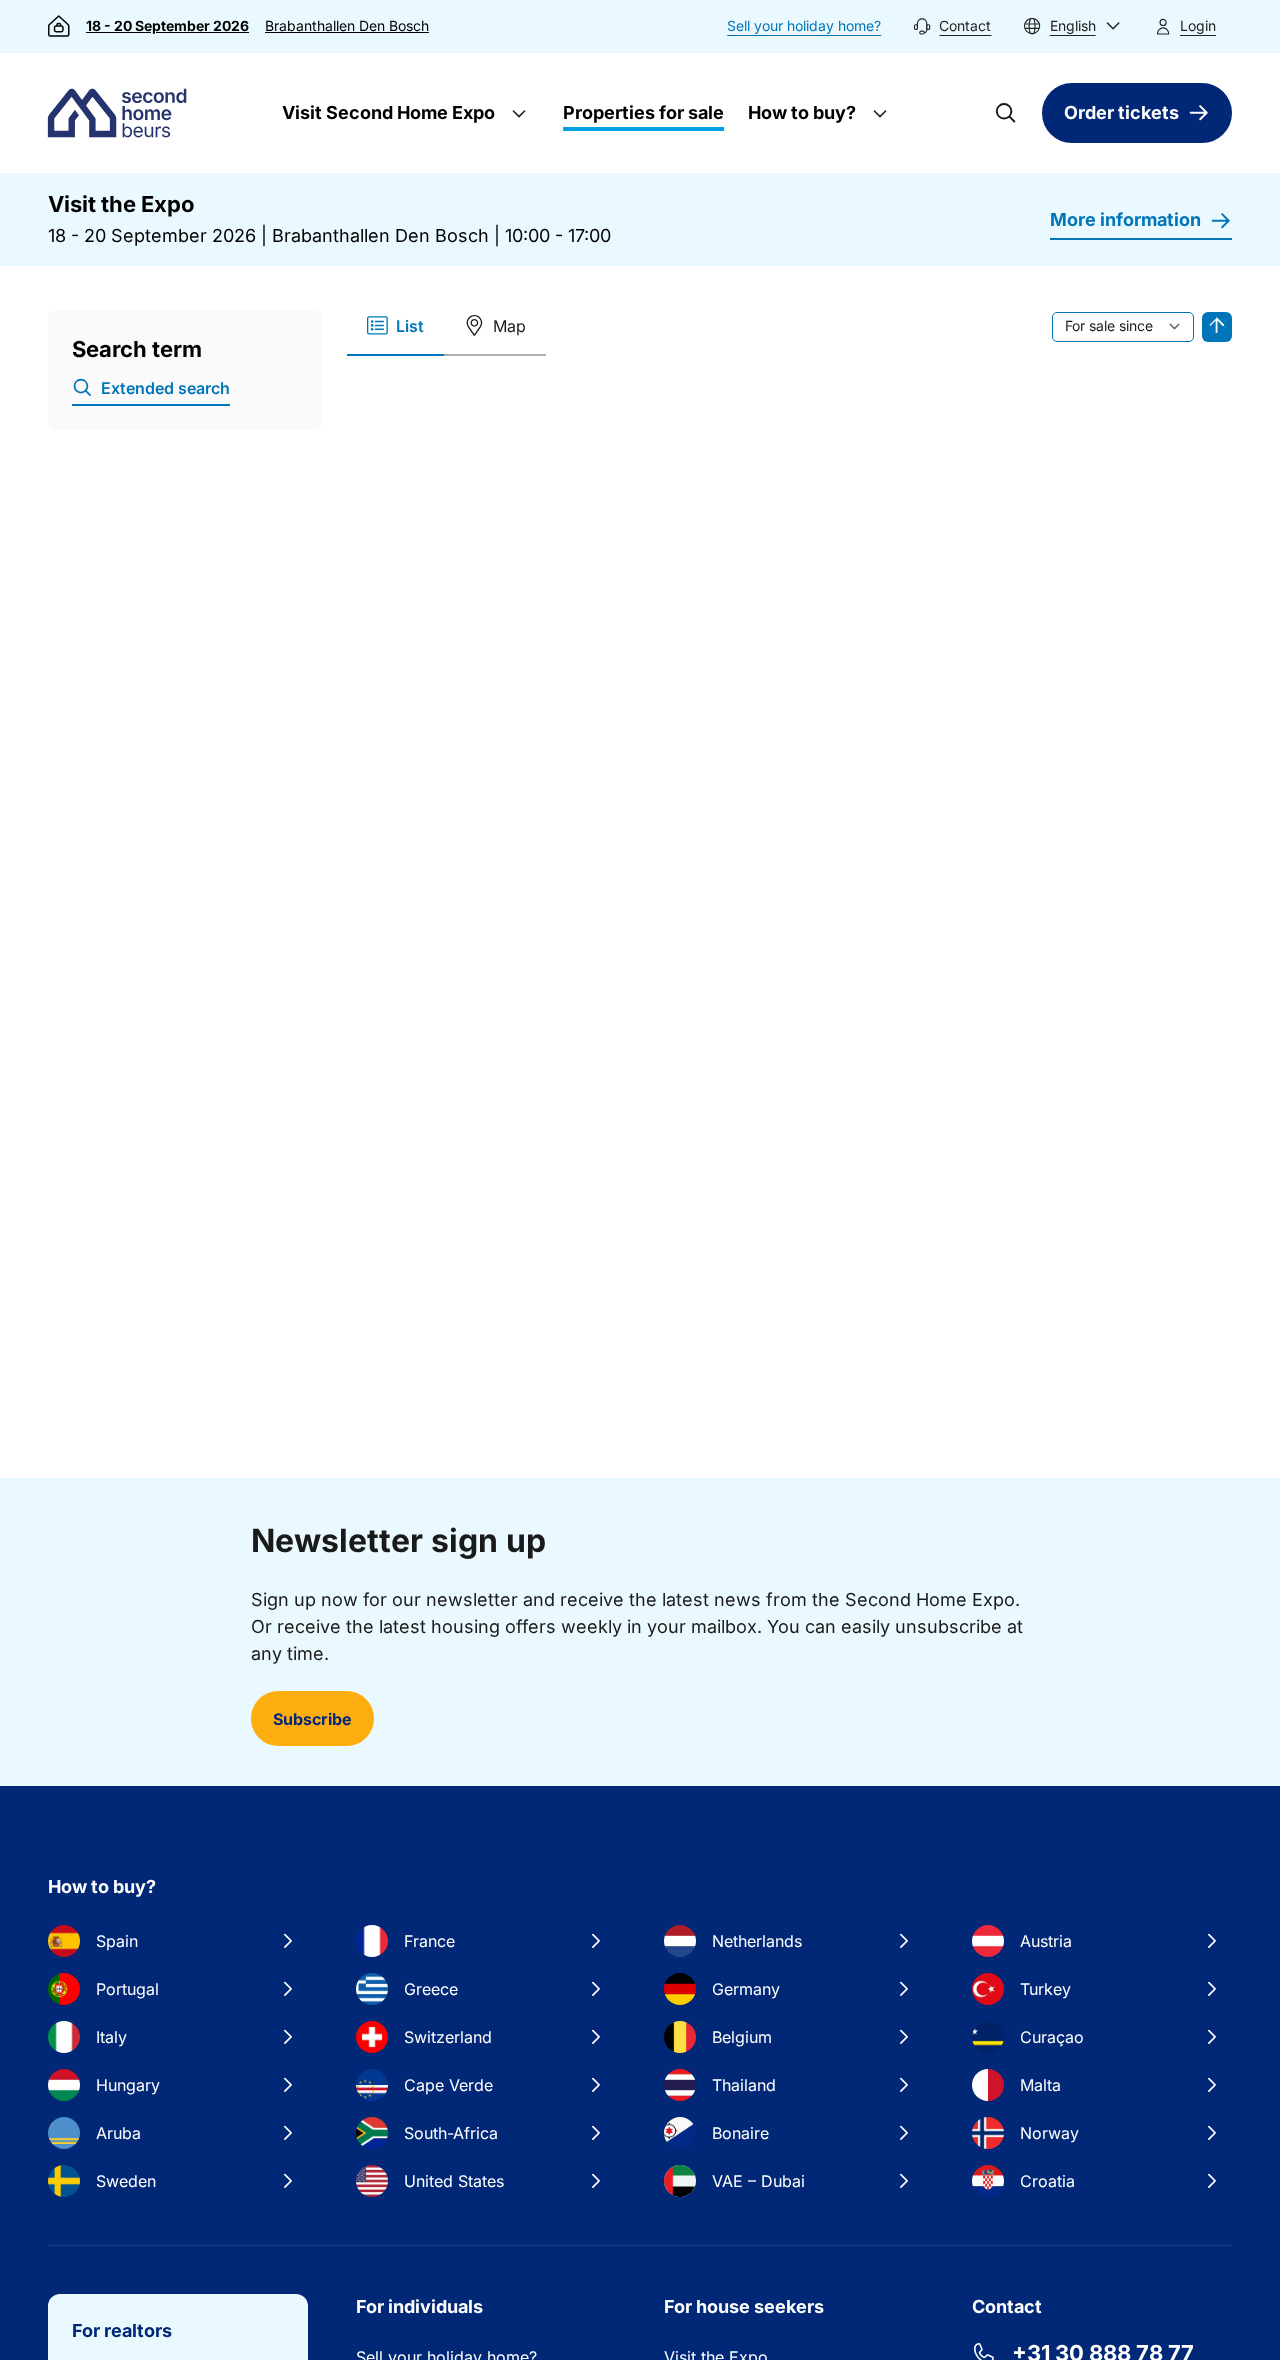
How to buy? (800, 112)
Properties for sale (643, 112)
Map (509, 326)
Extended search (165, 388)
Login (1198, 25)
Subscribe (312, 1719)
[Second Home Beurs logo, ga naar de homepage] (122, 113)
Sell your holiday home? (804, 25)
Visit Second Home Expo (386, 112)
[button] (1072, 26)
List (410, 326)
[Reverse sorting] (1217, 327)
